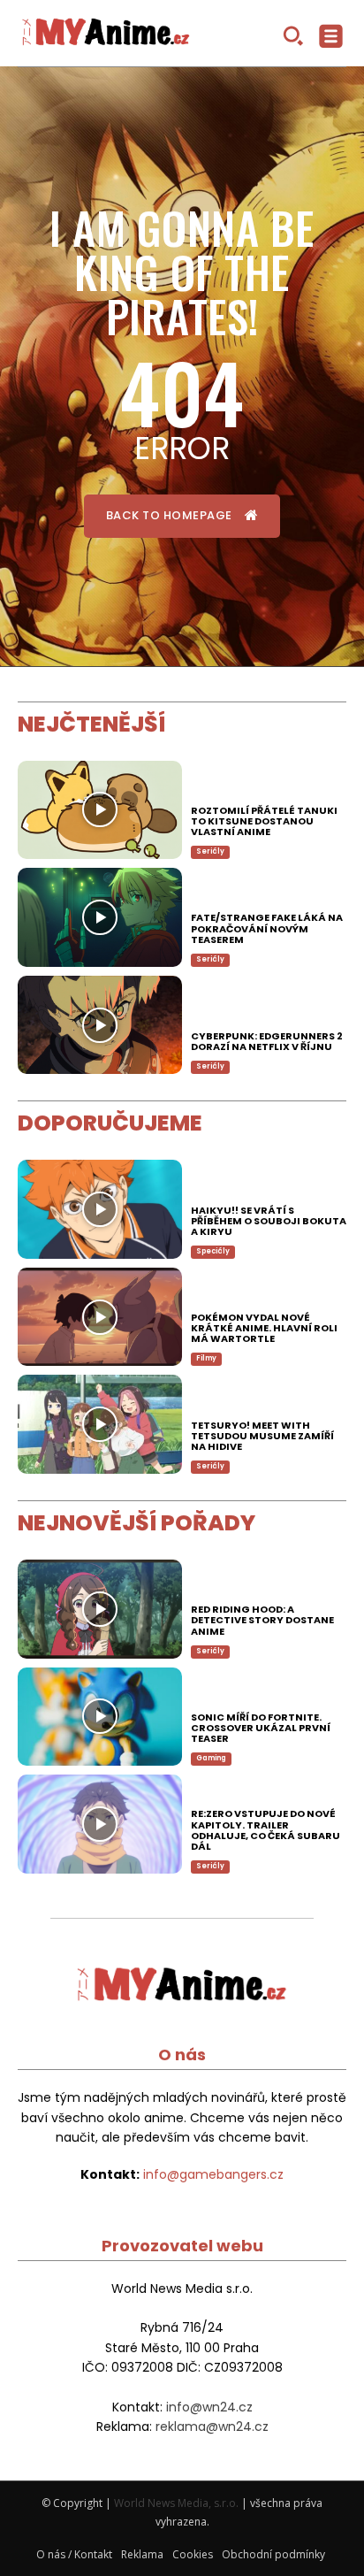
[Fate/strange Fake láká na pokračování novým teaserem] (100, 917)
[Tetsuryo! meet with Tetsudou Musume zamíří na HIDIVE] (100, 1424)
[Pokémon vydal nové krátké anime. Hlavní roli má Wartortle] (100, 1317)
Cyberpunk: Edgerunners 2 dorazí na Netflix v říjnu (267, 1041)
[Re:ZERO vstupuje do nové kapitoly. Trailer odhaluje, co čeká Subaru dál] (100, 1824)
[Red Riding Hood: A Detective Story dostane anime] (100, 1609)
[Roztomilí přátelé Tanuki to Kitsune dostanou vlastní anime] (100, 810)
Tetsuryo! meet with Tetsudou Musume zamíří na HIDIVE (262, 1436)
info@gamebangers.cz (213, 2174)
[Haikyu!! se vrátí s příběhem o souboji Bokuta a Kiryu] (100, 1209)
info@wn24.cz (209, 2407)
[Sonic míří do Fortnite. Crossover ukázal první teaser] (100, 1717)
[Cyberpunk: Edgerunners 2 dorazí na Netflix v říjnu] (100, 1025)
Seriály (210, 1866)
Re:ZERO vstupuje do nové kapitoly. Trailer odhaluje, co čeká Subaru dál (265, 1829)
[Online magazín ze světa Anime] (106, 34)
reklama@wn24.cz (212, 2426)
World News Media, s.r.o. (176, 2503)
